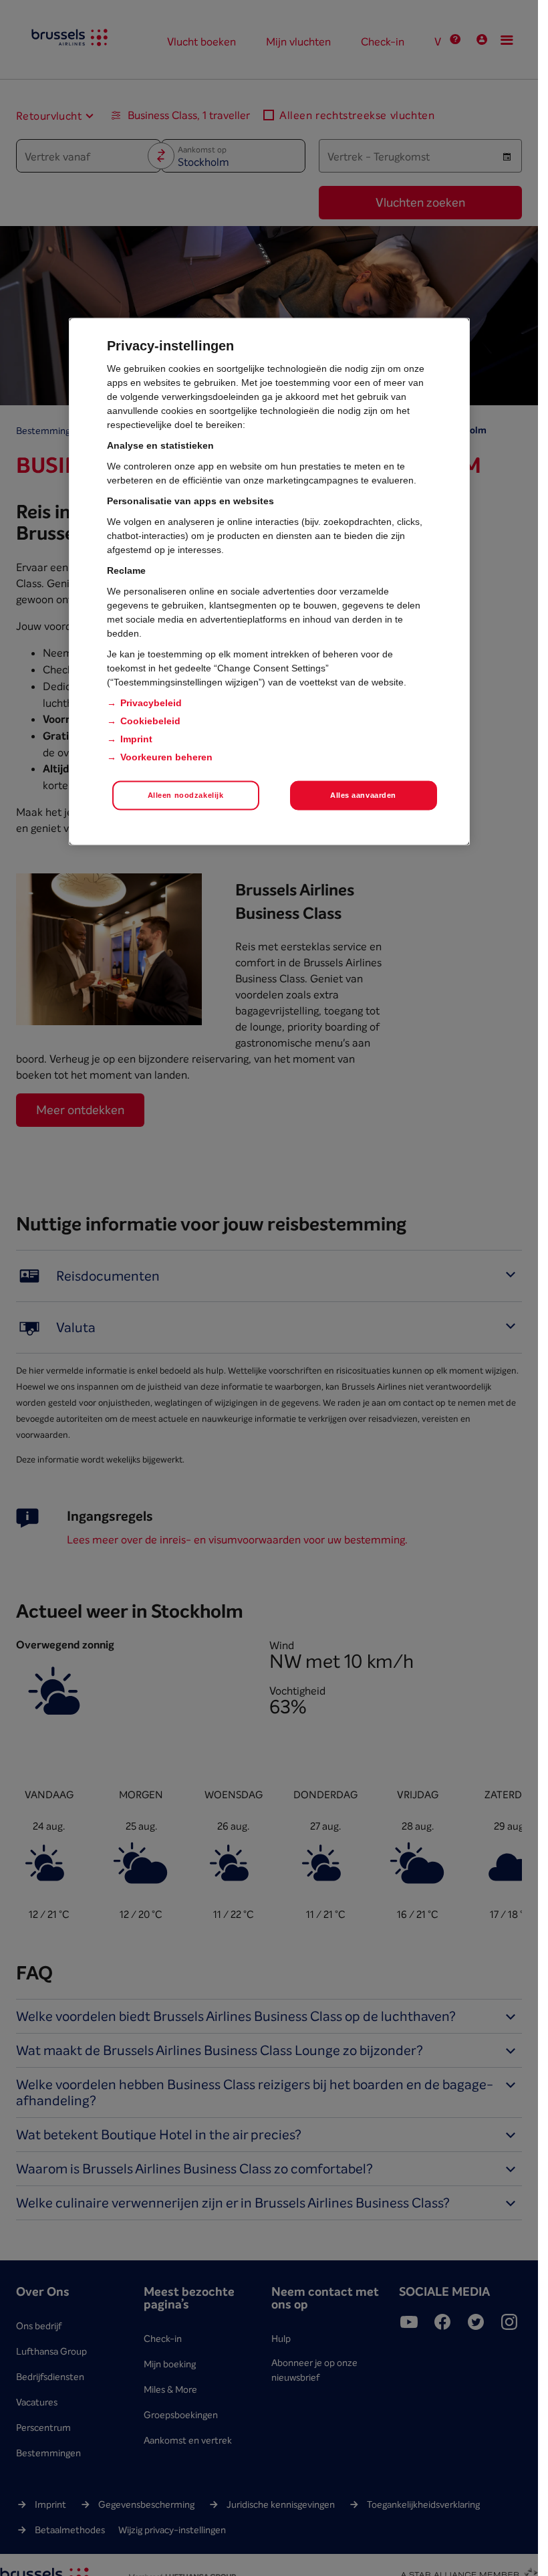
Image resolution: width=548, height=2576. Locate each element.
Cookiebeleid (150, 720)
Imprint (136, 738)
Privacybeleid (151, 702)
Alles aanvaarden (363, 794)
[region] (269, 581)
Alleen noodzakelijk (186, 794)
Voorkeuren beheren (166, 756)
